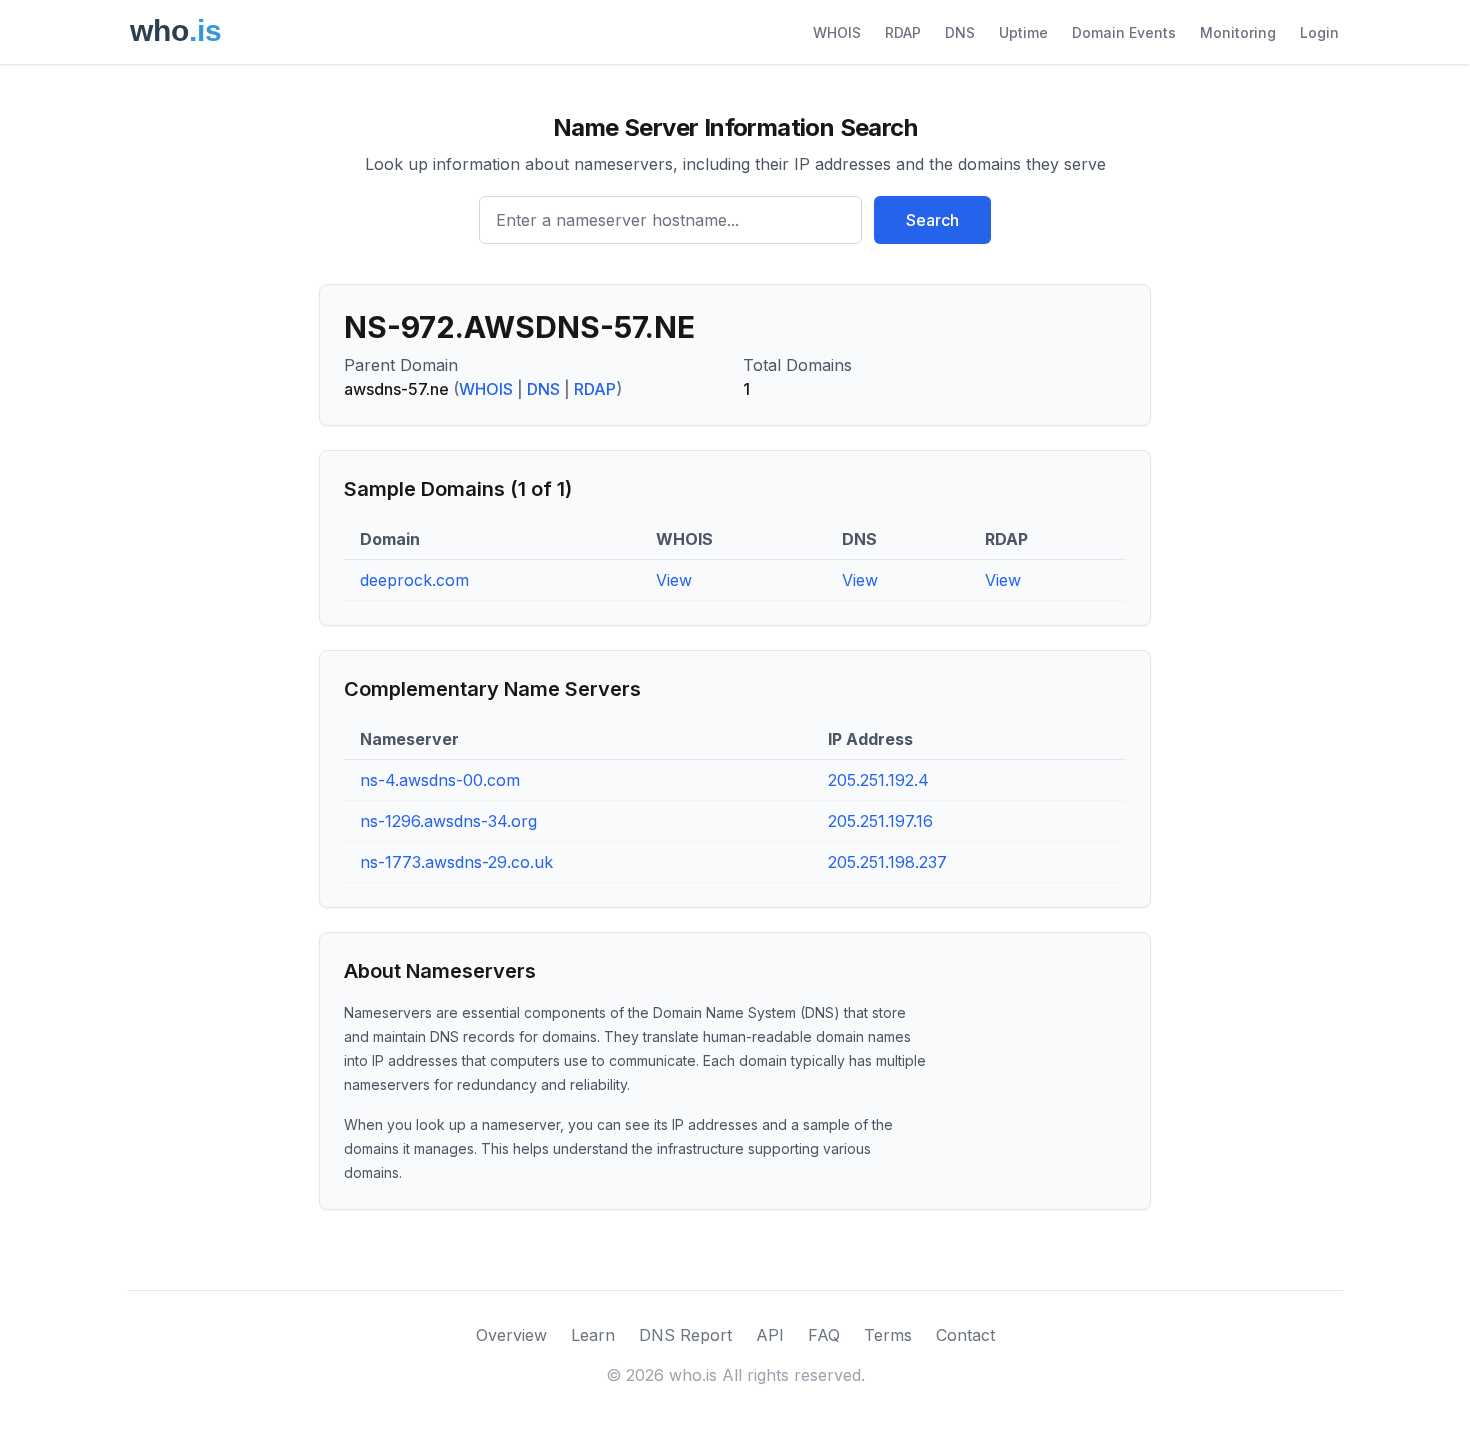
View (674, 580)
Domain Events (1124, 32)
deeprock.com (414, 580)
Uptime (1023, 32)
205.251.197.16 (880, 821)
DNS (960, 32)
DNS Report (685, 1335)
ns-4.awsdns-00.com (440, 780)
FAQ (824, 1335)
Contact (965, 1335)
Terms (888, 1335)
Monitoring (1238, 32)
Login (1319, 32)
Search (932, 220)
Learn (593, 1335)
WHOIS (837, 32)
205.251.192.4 (878, 780)
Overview (511, 1335)
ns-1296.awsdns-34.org (448, 821)
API (770, 1335)
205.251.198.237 (887, 862)
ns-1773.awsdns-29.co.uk (456, 862)
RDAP (903, 32)
